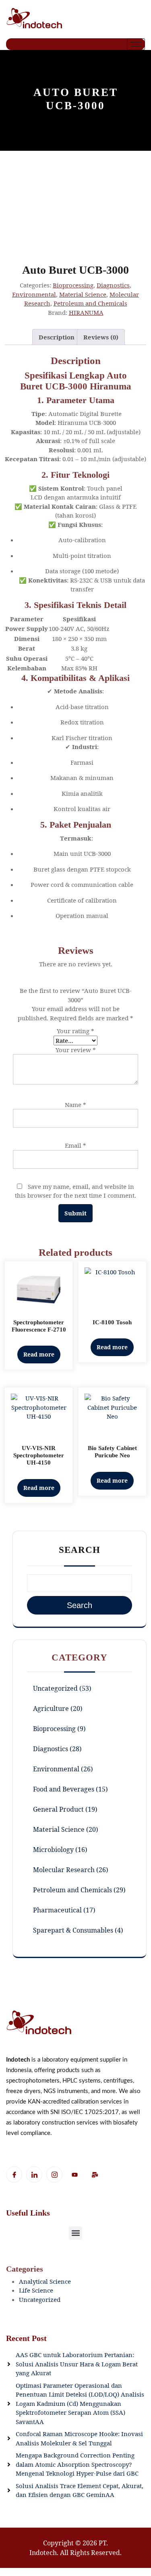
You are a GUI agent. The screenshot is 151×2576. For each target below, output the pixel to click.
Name (75, 1105)
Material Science (83, 294)
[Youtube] (74, 2175)
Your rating (75, 1031)
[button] (75, 2233)
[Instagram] (54, 2174)
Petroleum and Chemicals (90, 303)
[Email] (95, 2175)
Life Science (36, 2290)
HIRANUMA (86, 312)
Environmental (34, 294)
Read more (39, 1354)
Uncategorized (40, 2299)
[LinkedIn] (34, 2174)
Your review (76, 1050)
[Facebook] (14, 2174)
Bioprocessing (73, 285)
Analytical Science (45, 2281)
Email (75, 1145)
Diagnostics (113, 285)
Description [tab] (57, 337)
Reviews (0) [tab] (101, 337)
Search (80, 1550)
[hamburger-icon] (136, 44)
